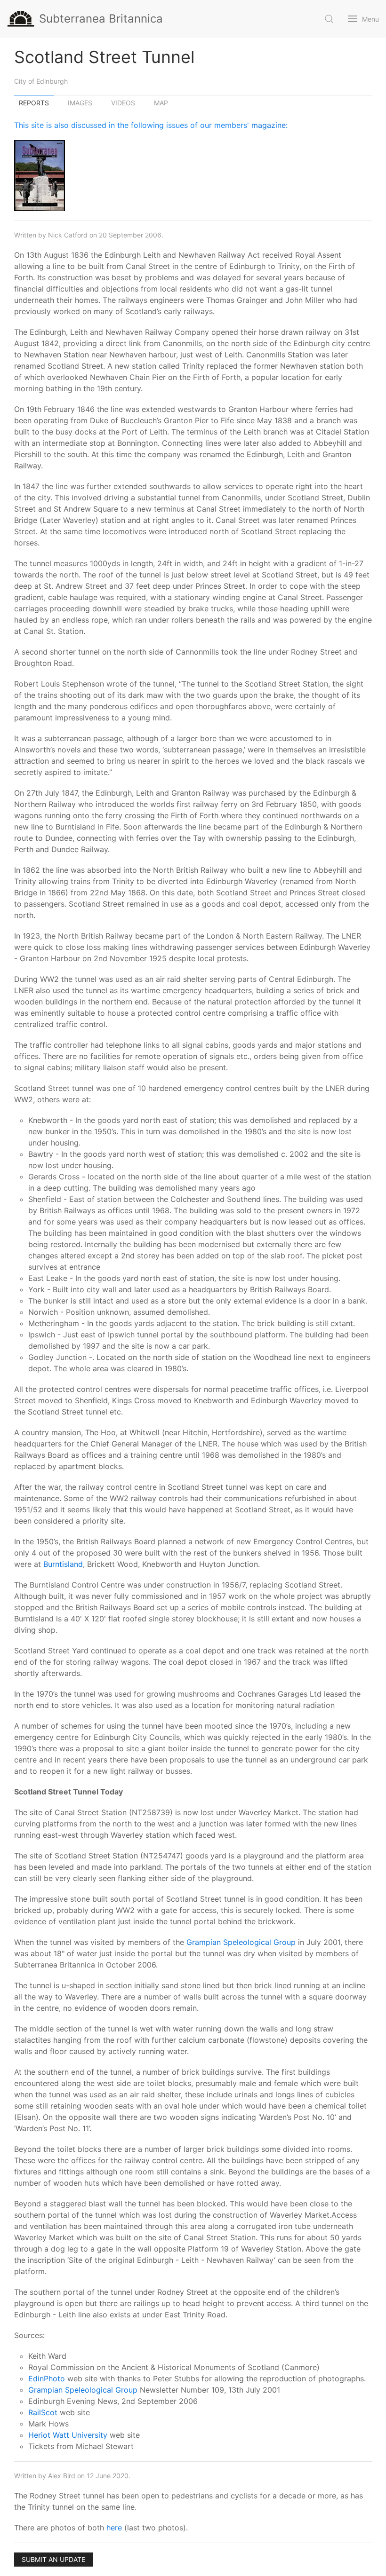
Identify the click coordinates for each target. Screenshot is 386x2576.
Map (161, 103)
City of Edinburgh (41, 81)
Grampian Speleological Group (241, 1942)
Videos (123, 103)
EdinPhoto (47, 2378)
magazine (269, 125)
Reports (34, 103)
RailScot (43, 2412)
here (114, 2528)
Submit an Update (53, 2559)
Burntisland (63, 1564)
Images (80, 103)
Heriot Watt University (68, 2435)
